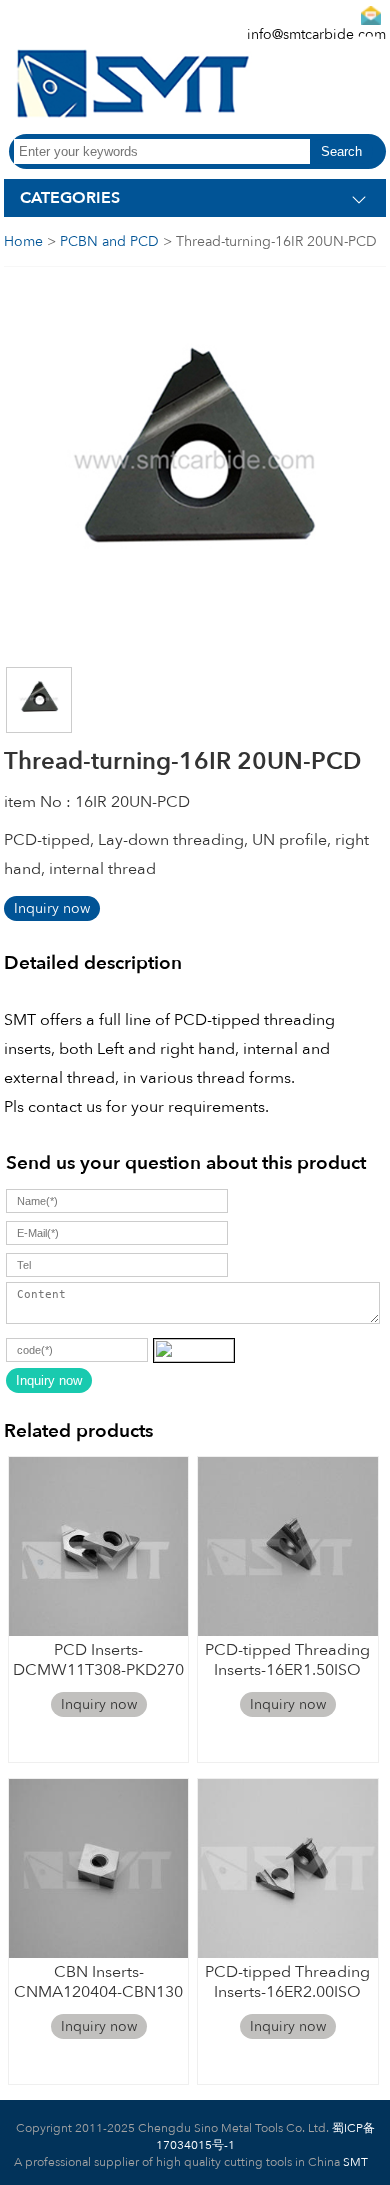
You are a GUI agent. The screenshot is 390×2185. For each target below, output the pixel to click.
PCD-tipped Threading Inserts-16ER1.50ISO (287, 1659)
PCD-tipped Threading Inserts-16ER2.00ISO (287, 1981)
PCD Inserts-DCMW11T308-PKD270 (98, 1659)
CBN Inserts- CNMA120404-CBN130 (98, 1981)
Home (23, 241)
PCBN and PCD (109, 241)
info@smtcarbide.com (316, 34)
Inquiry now (52, 908)
